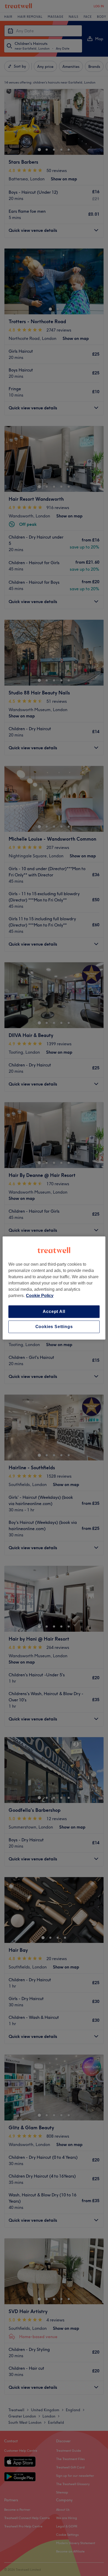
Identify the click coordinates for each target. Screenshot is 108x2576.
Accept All (54, 1311)
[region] (54, 1288)
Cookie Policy (40, 1296)
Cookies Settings (54, 1327)
